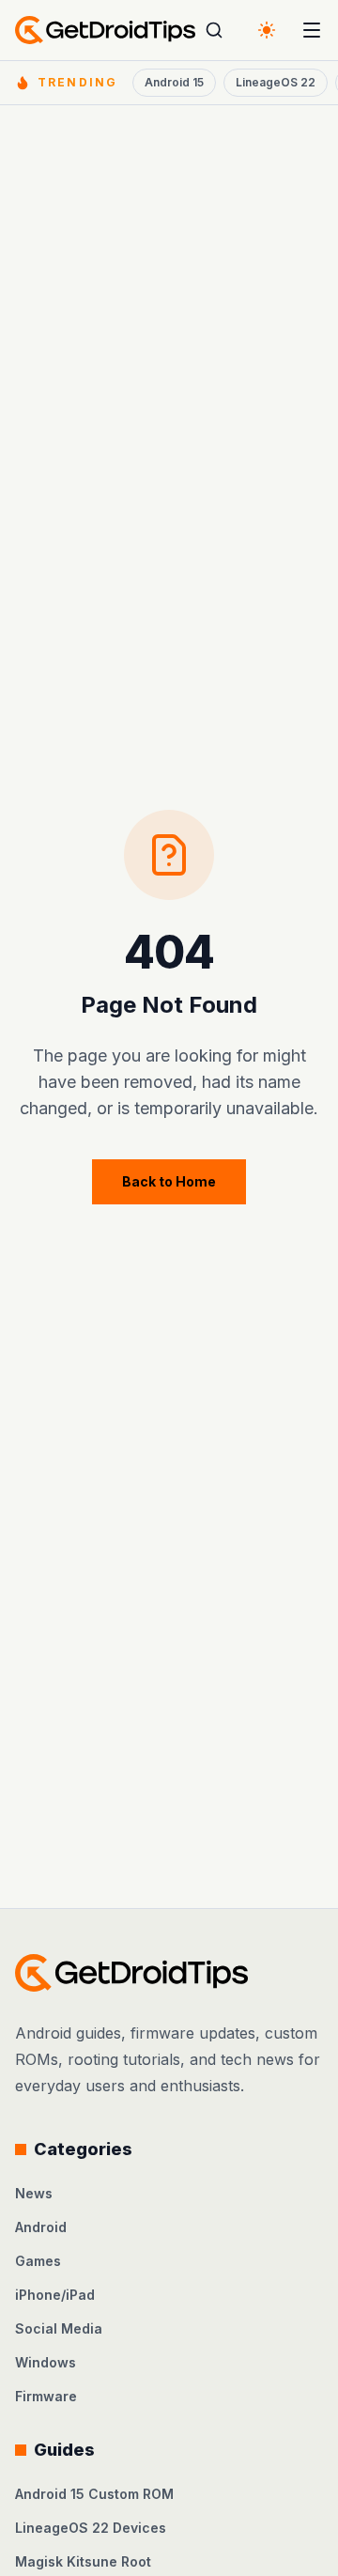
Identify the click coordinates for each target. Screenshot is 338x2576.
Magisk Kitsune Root (83, 2561)
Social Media (59, 2328)
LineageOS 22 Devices (91, 2528)
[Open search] (214, 30)
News (34, 2193)
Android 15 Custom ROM (94, 2494)
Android (41, 2227)
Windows (46, 2362)
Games (38, 2261)
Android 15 (174, 82)
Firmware (46, 2396)
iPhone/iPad (55, 2295)
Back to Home (169, 1181)
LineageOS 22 (276, 82)
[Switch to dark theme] (267, 30)
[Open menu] (312, 30)
